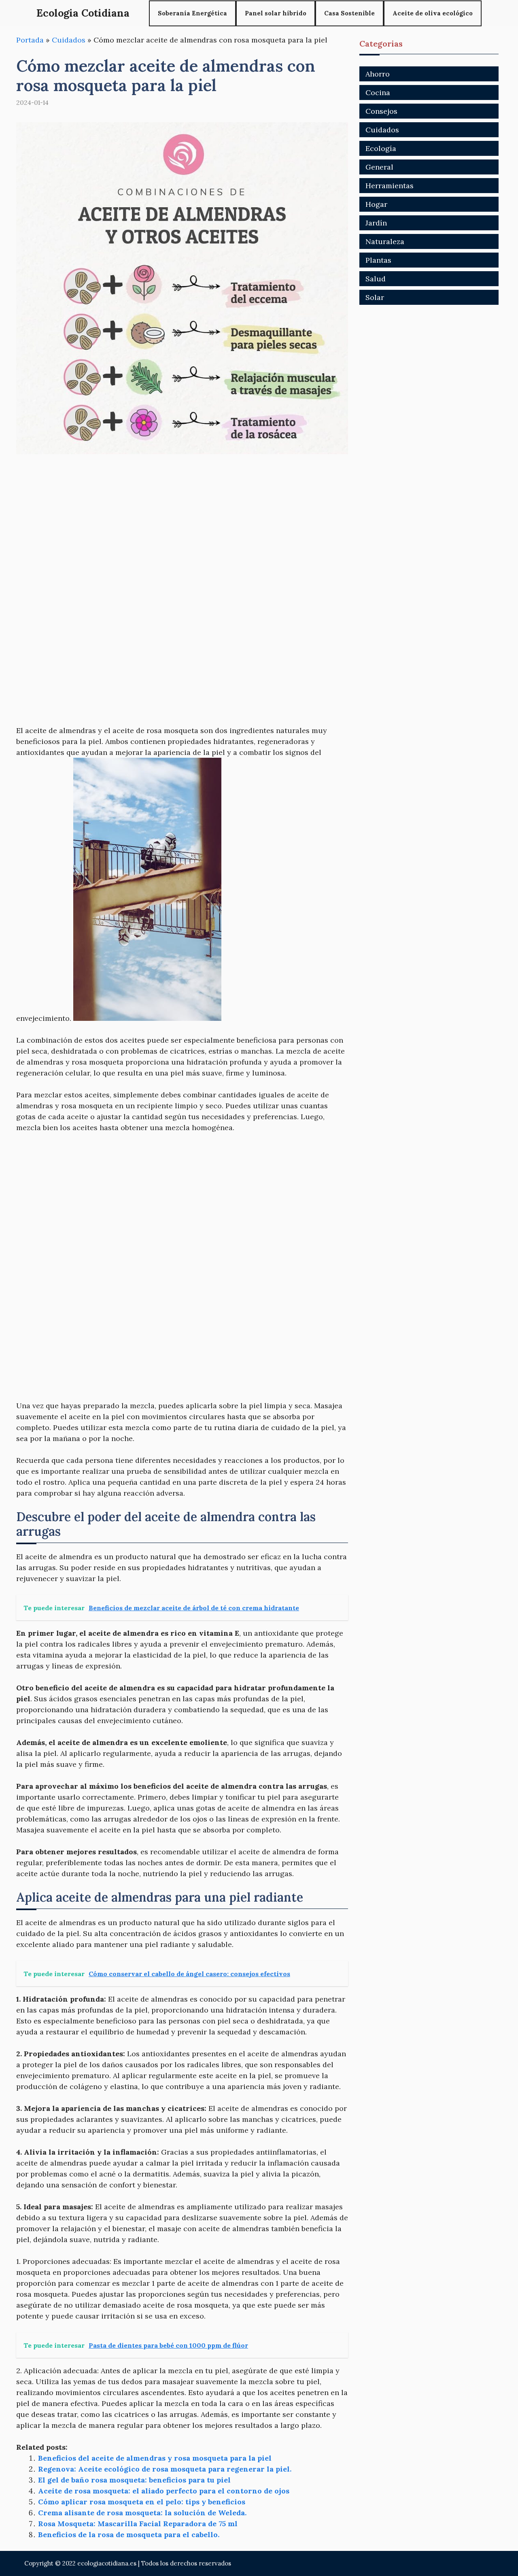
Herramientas (390, 186)
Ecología (381, 148)
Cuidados (69, 40)
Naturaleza (385, 241)
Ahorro (378, 74)
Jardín (376, 223)
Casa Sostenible (349, 13)
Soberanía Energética (192, 13)
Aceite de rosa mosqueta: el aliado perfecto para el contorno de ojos (164, 2491)
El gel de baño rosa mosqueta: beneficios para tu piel (134, 2480)
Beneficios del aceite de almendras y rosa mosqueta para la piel (155, 2458)
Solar (375, 297)
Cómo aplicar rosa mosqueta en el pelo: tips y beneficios (142, 2502)
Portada (30, 40)
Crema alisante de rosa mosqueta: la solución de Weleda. (142, 2513)
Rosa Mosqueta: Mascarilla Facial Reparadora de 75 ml (138, 2524)
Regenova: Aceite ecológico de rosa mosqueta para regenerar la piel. (165, 2469)
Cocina (378, 92)
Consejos (381, 111)
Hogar (376, 204)
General (379, 167)
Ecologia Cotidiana (83, 13)
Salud (376, 279)
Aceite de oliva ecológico (433, 13)
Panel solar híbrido (276, 13)
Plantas (378, 260)
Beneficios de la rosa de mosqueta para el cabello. (129, 2535)
